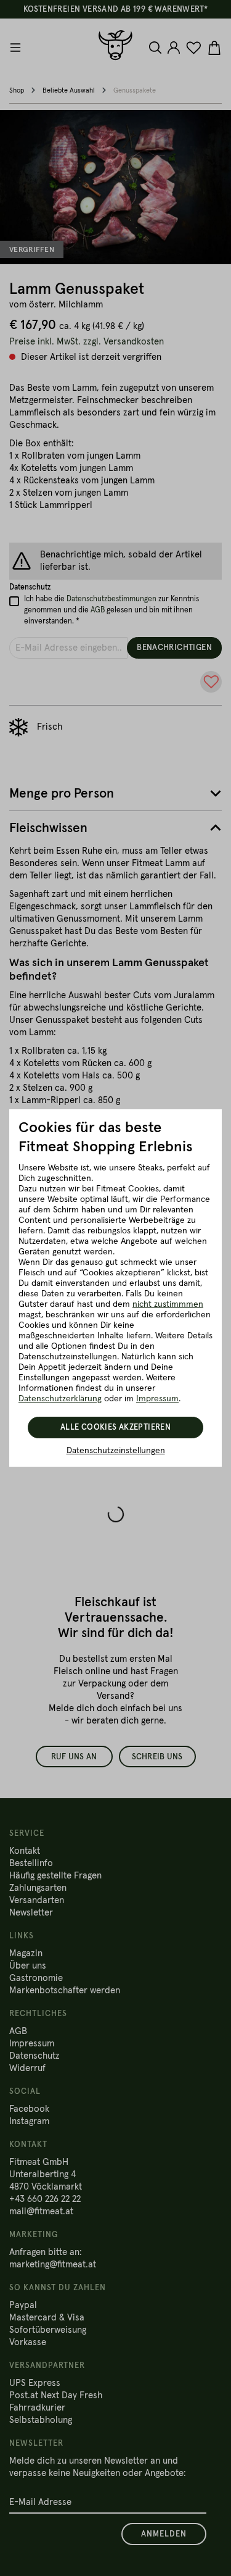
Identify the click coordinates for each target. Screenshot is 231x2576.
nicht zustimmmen (168, 1304)
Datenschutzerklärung (60, 1399)
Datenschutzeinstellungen (116, 1451)
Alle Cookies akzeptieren (115, 1428)
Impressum (157, 1399)
